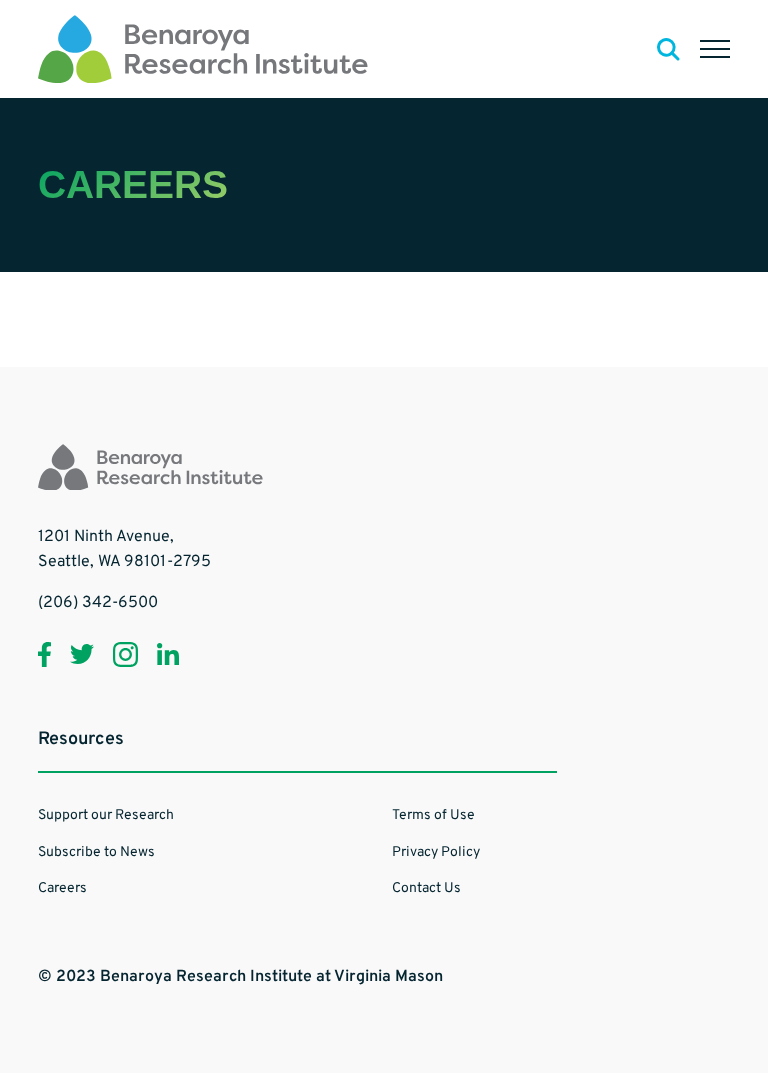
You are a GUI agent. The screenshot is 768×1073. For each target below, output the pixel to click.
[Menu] (715, 49)
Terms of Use (433, 815)
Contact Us (426, 888)
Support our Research (106, 815)
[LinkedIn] (168, 654)
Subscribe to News (96, 852)
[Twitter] (82, 654)
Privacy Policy (436, 852)
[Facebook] (44, 654)
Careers (62, 888)
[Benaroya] (203, 49)
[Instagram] (125, 654)
